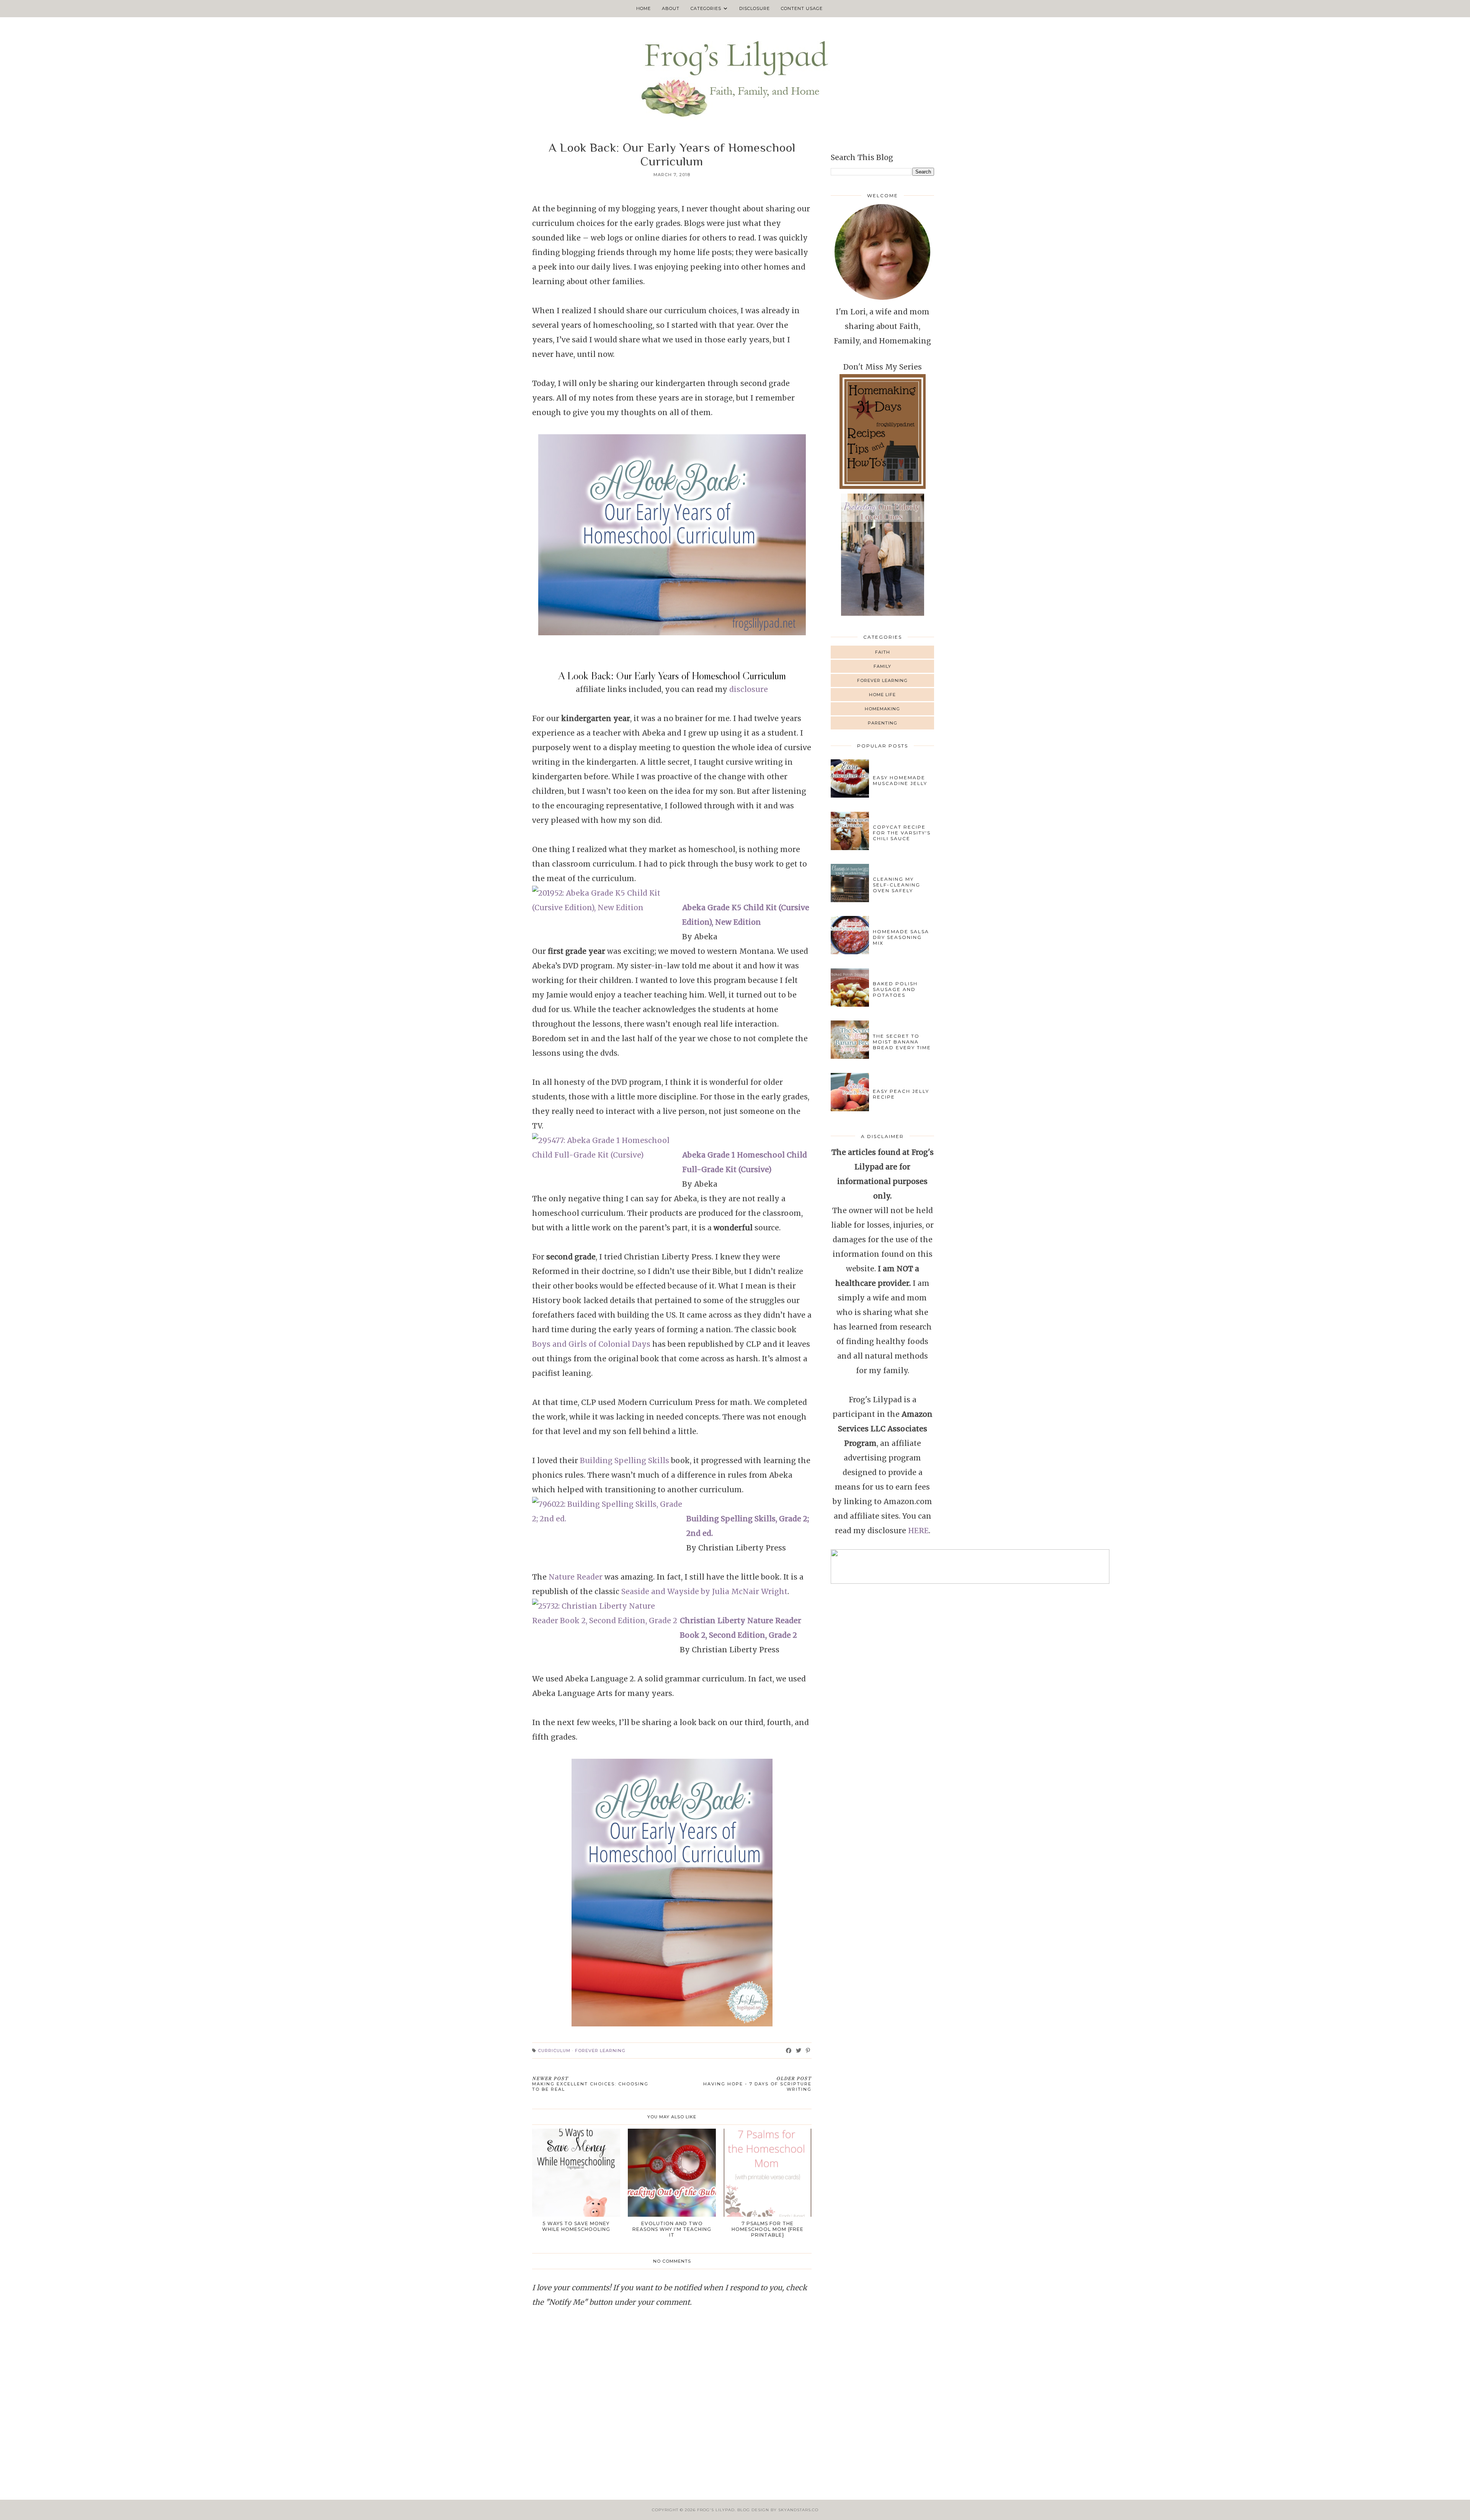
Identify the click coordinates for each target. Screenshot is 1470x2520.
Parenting (883, 723)
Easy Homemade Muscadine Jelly (900, 780)
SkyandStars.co (798, 2510)
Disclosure (755, 8)
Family (882, 666)
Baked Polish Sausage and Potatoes (895, 989)
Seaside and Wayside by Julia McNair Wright (704, 1591)
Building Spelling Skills (625, 1460)
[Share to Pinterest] (808, 2051)
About (671, 8)
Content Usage (802, 8)
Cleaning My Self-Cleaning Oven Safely (897, 885)
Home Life (882, 695)
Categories (706, 8)
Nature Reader (575, 1577)
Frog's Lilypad (716, 2510)
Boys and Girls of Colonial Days (591, 1344)
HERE (918, 1531)
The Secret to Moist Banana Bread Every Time (902, 1042)
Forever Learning (600, 2051)
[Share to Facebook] (789, 2051)
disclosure (749, 689)
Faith (883, 652)
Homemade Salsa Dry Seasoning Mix (901, 937)
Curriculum (554, 2051)
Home (644, 8)
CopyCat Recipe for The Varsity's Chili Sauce (902, 833)
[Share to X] (799, 2051)
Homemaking (882, 709)
